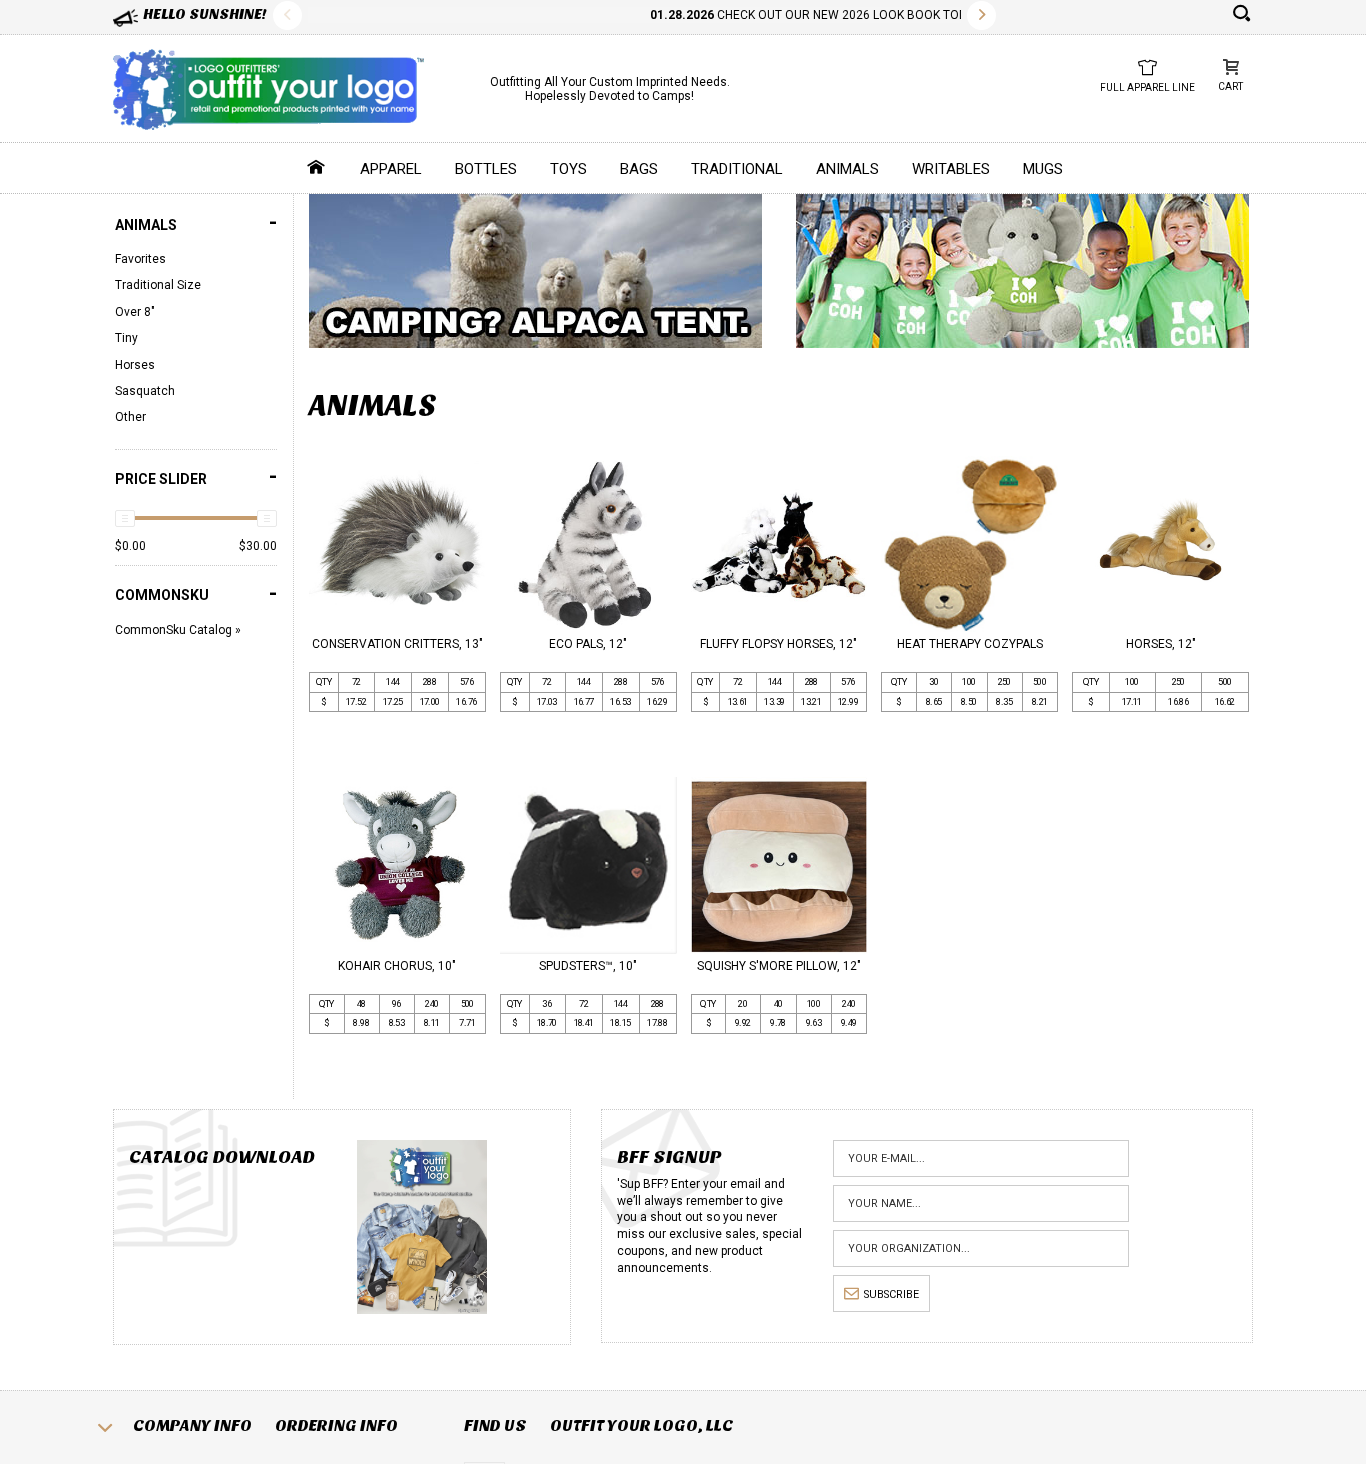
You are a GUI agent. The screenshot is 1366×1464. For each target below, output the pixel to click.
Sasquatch (145, 391)
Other (130, 417)
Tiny (126, 338)
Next (981, 15)
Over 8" (135, 312)
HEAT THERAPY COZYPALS (970, 644)
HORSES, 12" (1161, 644)
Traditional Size (158, 285)
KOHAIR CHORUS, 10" (397, 966)
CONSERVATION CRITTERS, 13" (397, 644)
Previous (287, 15)
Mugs (1043, 169)
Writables (951, 169)
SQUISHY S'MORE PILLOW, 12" (779, 966)
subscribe (891, 1294)
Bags (639, 169)
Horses (135, 365)
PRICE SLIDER (196, 476)
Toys (568, 169)
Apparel (391, 169)
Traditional (737, 169)
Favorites (140, 259)
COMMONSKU (196, 593)
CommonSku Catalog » (178, 630)
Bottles (486, 169)
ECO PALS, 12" (588, 644)
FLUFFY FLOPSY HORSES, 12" (778, 644)
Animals (847, 169)
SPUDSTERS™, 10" (588, 966)
